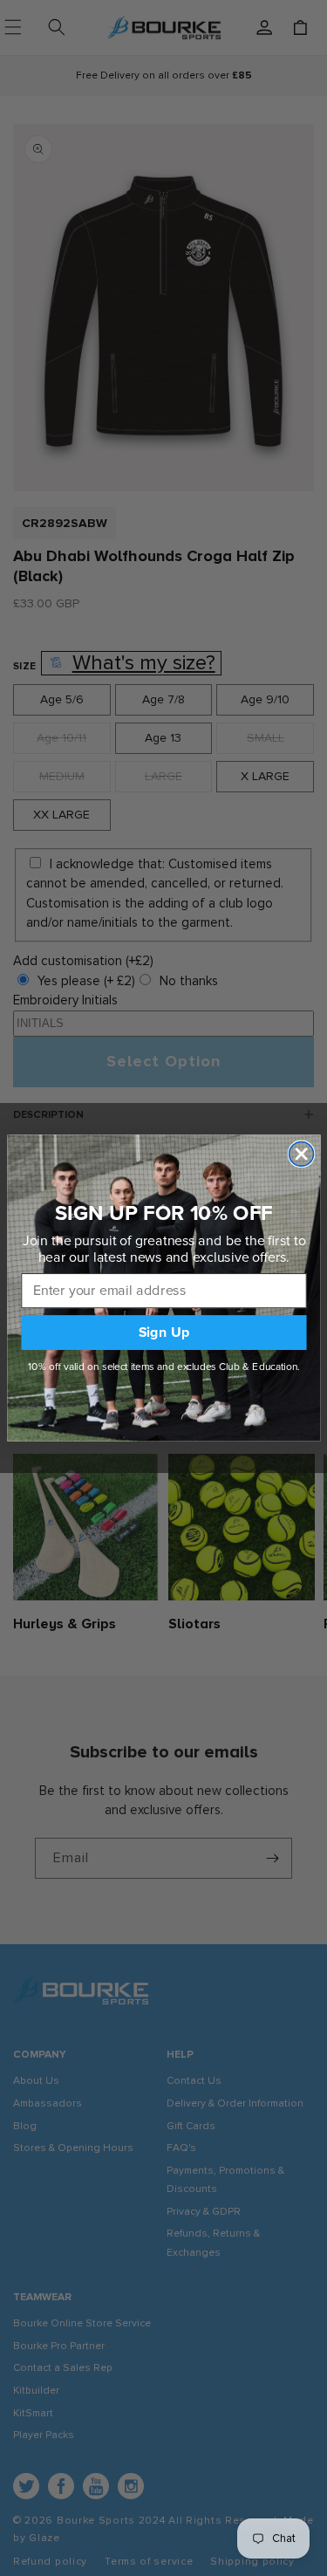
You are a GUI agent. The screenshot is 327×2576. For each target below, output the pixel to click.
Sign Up (163, 1332)
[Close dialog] (301, 1154)
